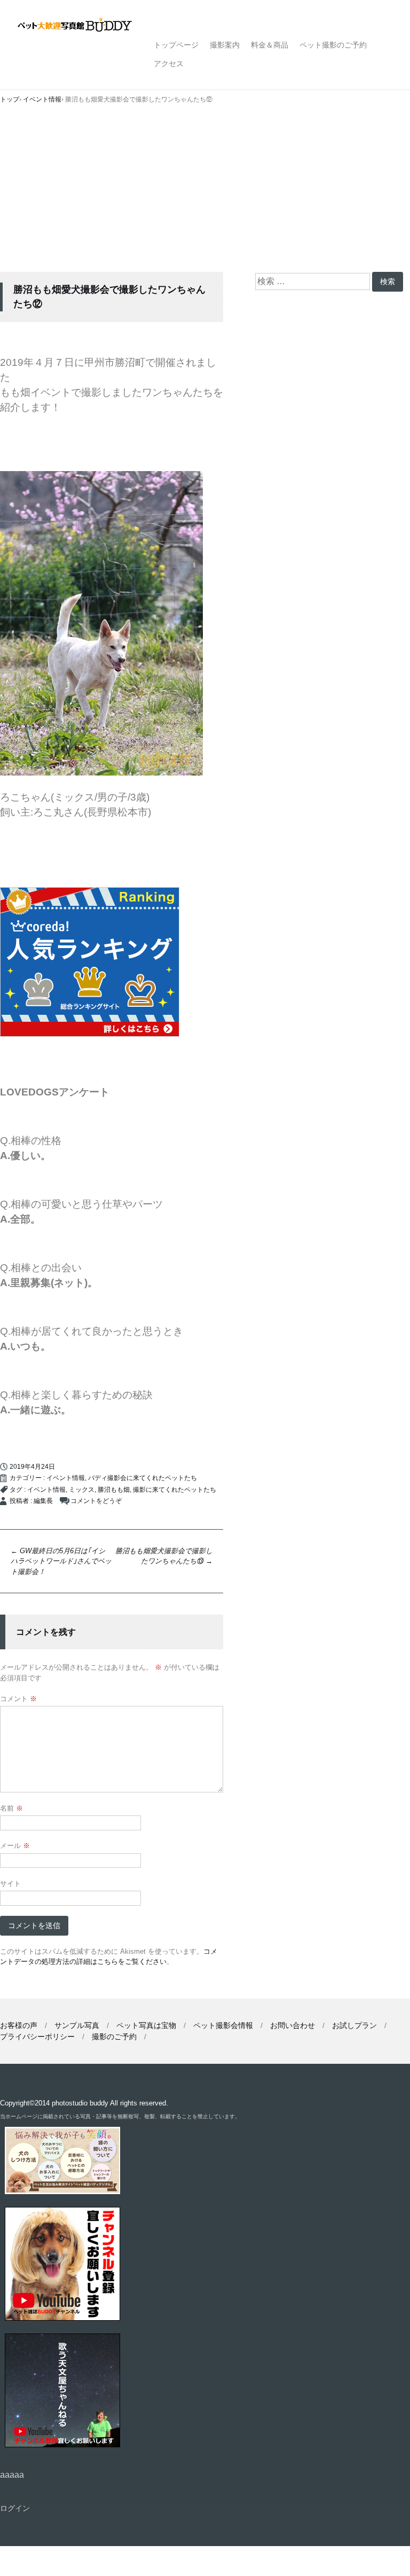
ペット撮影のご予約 (333, 45)
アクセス (169, 64)
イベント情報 (66, 1478)
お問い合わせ (293, 2025)
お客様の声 (19, 2025)
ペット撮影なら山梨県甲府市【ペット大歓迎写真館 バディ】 (84, 26)
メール (15, 1846)
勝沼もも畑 (114, 1490)
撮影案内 (225, 45)
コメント (18, 1699)
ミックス (82, 1490)
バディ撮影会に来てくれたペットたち (143, 1478)
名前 (11, 1808)
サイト (10, 1884)
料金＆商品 (270, 45)
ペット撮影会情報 (223, 2025)
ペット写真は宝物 (146, 2025)
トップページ (176, 45)
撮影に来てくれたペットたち (175, 1490)
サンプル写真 (77, 2025)
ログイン (15, 2508)
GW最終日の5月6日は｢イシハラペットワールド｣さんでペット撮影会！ (61, 1561)
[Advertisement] (205, 192)
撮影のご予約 (114, 2037)
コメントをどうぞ (96, 1501)
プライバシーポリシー (37, 2037)
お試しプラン (354, 2025)
